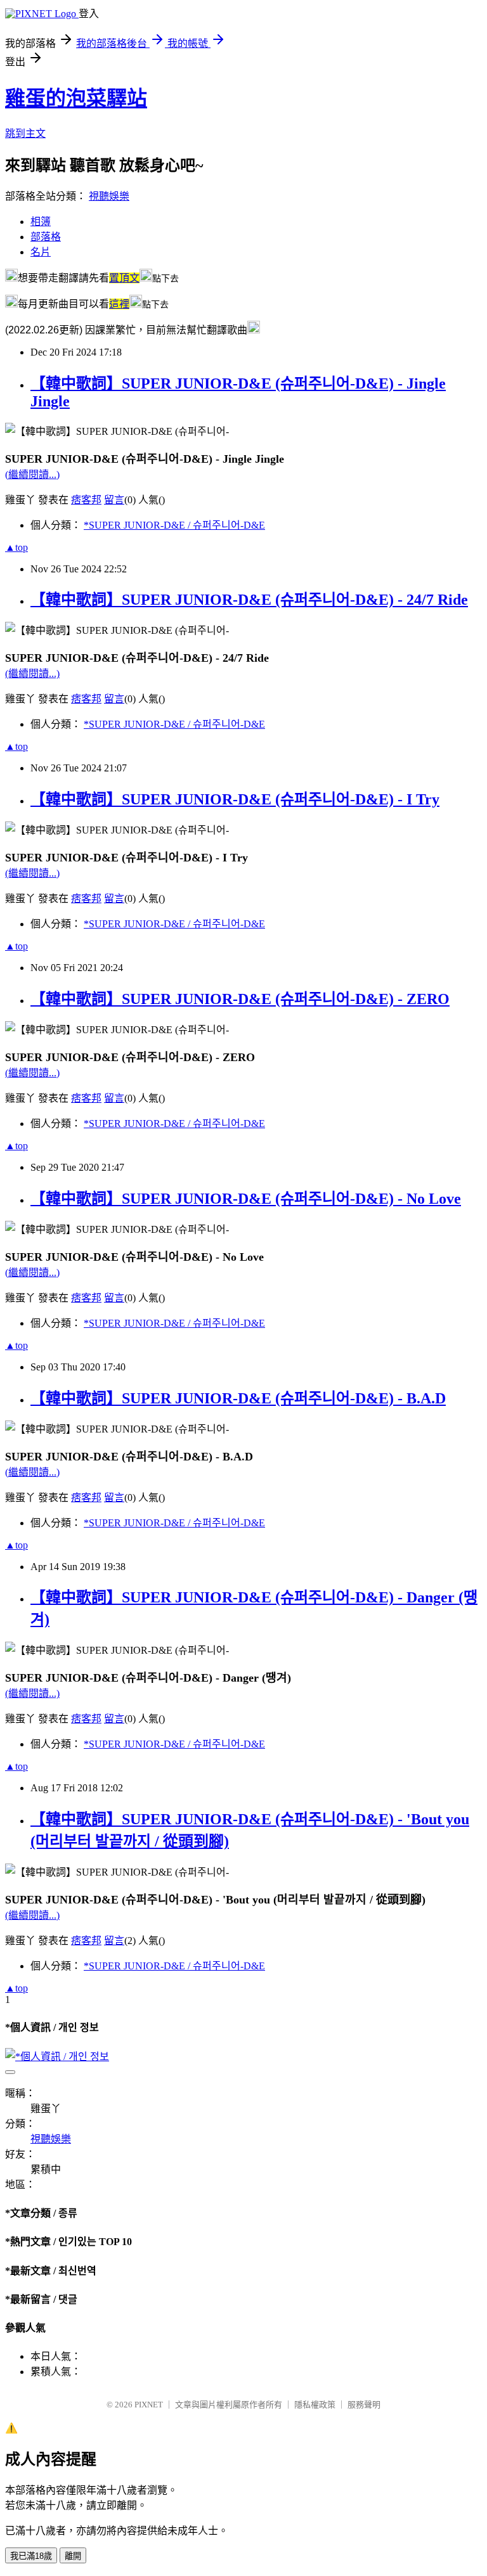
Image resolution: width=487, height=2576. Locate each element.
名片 (41, 252)
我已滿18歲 (31, 2556)
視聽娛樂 (109, 196)
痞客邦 (86, 500)
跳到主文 (25, 133)
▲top (16, 547)
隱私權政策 (315, 2405)
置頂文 (124, 278)
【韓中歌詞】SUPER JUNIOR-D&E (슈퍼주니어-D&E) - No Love (246, 1199)
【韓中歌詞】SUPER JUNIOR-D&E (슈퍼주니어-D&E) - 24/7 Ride (249, 600)
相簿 (41, 222)
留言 (114, 500)
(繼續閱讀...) (32, 474)
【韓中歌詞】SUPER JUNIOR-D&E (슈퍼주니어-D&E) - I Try (235, 799)
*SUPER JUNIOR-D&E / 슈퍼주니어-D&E (174, 525)
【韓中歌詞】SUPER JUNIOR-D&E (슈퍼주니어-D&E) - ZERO (240, 999)
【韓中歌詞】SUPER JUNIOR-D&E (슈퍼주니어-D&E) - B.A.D (238, 1398)
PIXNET (149, 2405)
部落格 (46, 237)
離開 (73, 2556)
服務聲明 (364, 2405)
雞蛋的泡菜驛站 (76, 98)
